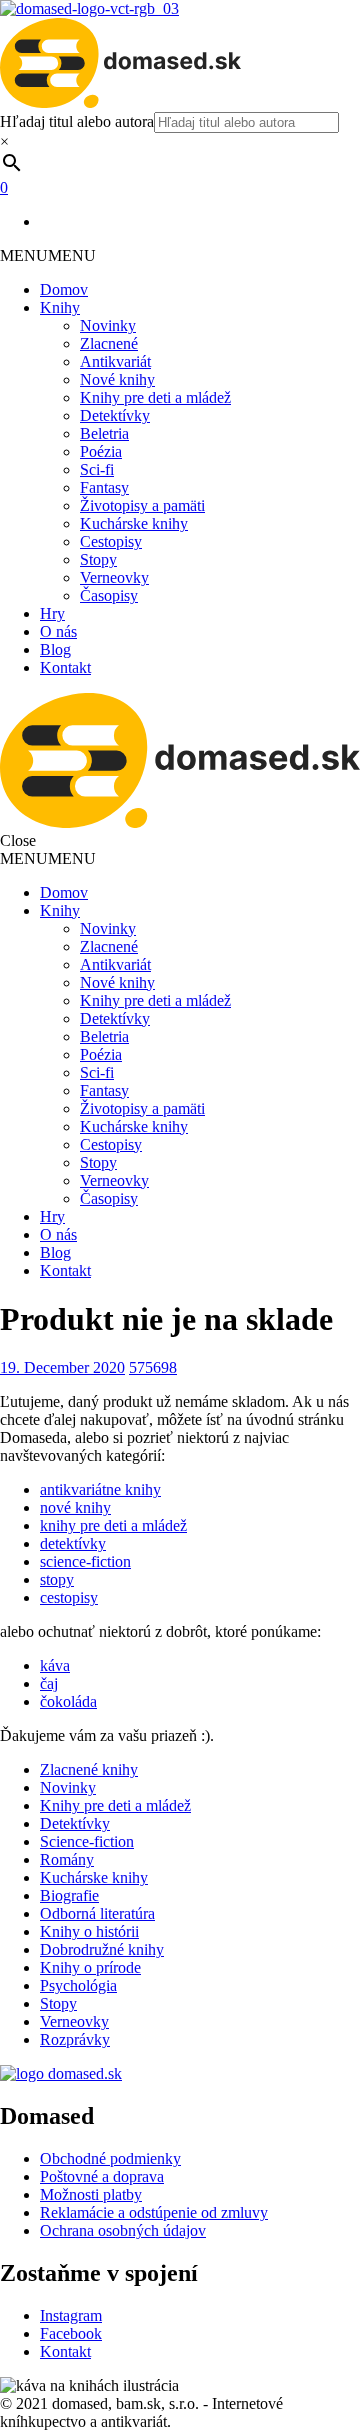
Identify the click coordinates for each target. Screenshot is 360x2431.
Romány (67, 1859)
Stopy (98, 559)
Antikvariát (115, 361)
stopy (57, 1579)
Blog (55, 649)
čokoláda (68, 1701)
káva (55, 1665)
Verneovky (114, 577)
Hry (52, 613)
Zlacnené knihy (89, 1769)
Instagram (71, 2315)
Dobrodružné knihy (102, 1949)
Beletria (104, 433)
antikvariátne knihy (100, 1489)
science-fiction (85, 1561)
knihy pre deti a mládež (113, 1525)
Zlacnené (109, 343)
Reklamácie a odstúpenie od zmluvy (154, 2212)
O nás (58, 631)
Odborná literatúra (97, 1913)
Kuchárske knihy (134, 523)
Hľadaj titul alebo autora (77, 121)
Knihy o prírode (90, 1967)
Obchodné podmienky (110, 2158)
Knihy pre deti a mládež (155, 397)
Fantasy (104, 487)
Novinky (108, 325)
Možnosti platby (91, 2194)
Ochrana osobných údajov (123, 2230)
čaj (49, 1683)
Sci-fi (97, 469)
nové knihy (75, 1507)
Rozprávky (75, 2039)
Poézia (101, 451)
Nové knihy (117, 379)
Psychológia (78, 1985)
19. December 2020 (62, 1367)
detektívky (73, 1543)
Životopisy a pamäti (142, 505)
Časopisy (109, 595)
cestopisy (69, 1597)
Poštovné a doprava (102, 2176)
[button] (48, 255)
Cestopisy (111, 541)
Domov (64, 289)
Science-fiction (87, 1841)
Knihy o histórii (89, 1931)
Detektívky (115, 415)
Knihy (60, 307)
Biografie (69, 1895)
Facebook (71, 2333)
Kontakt (65, 667)
